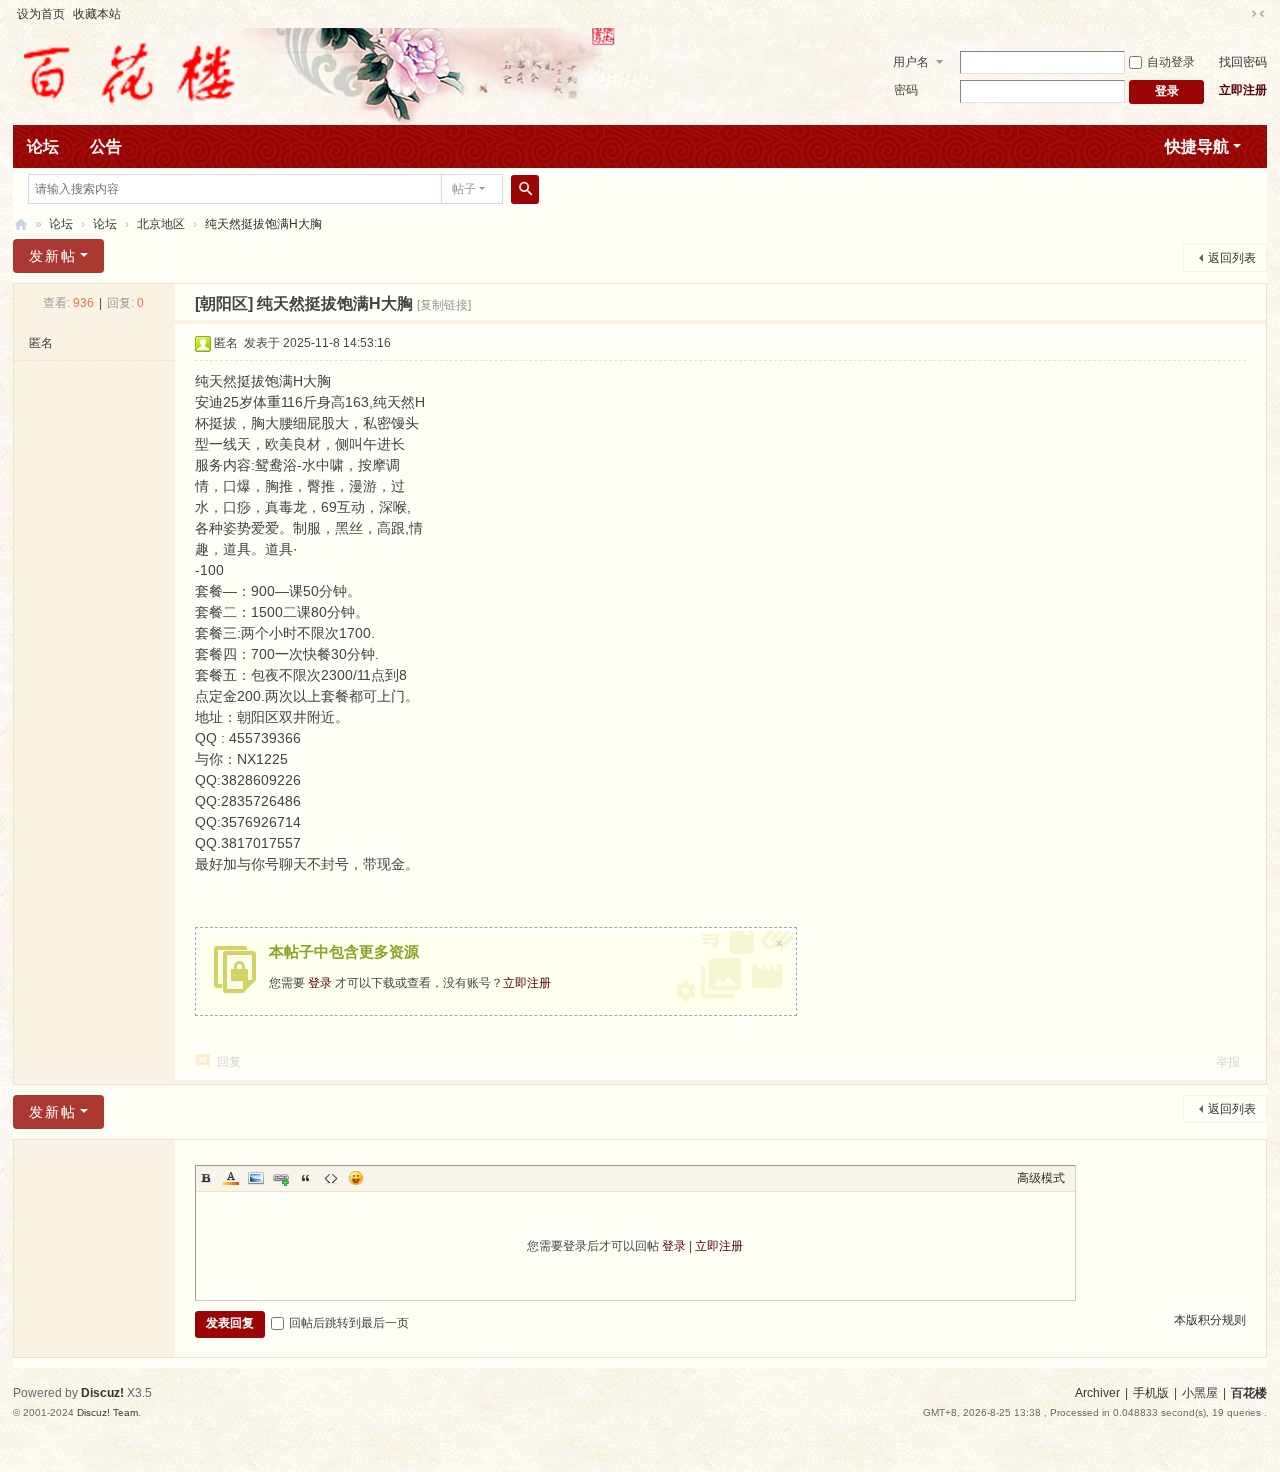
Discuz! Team (107, 1412)
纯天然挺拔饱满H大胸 (263, 224)
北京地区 (161, 224)
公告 (106, 146)
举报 (1228, 1062)
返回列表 (1232, 258)
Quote (306, 1178)
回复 (229, 1062)
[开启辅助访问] (1239, 14)
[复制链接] (444, 305)
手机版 (1151, 1393)
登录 (320, 983)
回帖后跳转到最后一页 (349, 1323)
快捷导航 (1197, 146)
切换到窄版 (1258, 14)
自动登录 (1171, 62)
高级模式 (1041, 1178)
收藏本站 (97, 14)
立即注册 (1243, 90)
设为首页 (41, 14)
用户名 (911, 62)
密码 (906, 90)
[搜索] (525, 189)
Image (256, 1178)
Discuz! (102, 1393)
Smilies (356, 1178)
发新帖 (53, 256)
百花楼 (21, 224)
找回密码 (1243, 62)
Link (281, 1178)
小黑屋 (1200, 1393)
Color (231, 1178)
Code (331, 1178)
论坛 (43, 146)
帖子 (464, 189)
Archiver (1097, 1393)
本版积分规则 (1210, 1320)
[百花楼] (128, 75)
